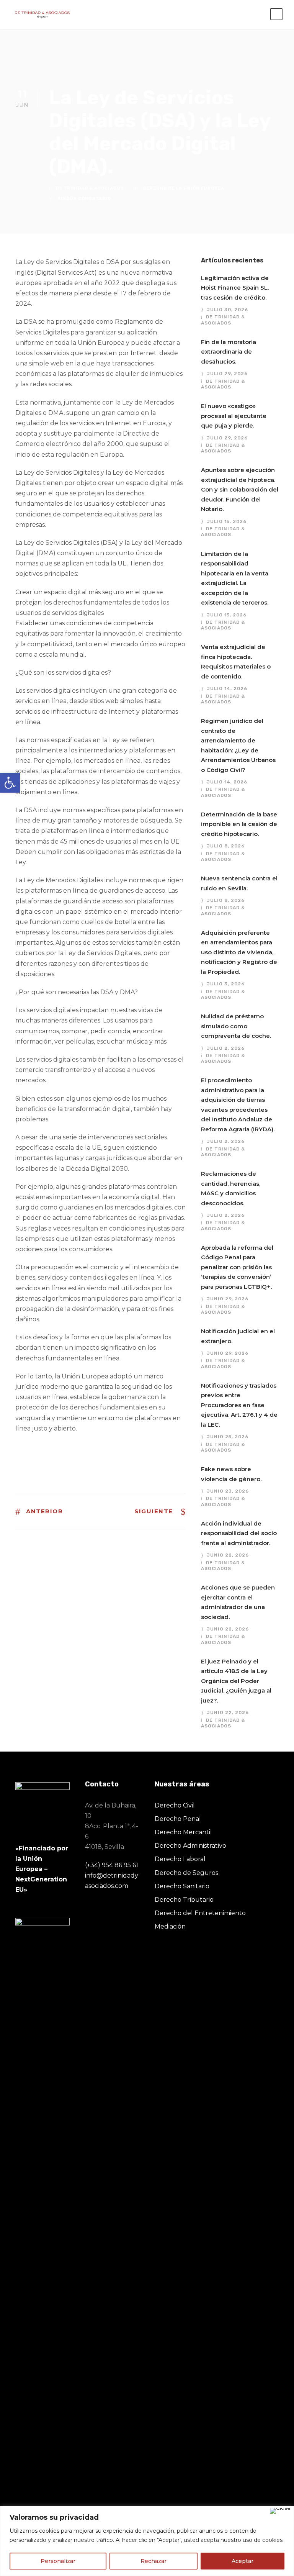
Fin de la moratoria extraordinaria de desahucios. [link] (229, 352)
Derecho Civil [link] (175, 1805)
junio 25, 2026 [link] (228, 1437)
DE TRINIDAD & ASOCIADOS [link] (90, 188)
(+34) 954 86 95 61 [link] (112, 1865)
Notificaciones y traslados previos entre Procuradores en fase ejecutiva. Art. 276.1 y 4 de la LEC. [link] (239, 1405)
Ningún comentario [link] (84, 199)
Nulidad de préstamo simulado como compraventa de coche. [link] (236, 1026)
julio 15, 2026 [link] (227, 521)
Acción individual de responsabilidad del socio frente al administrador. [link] (239, 1533)
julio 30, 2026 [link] (227, 310)
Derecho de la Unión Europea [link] (184, 188)
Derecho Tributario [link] (184, 1900)
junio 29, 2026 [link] (228, 1299)
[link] (10, 783)
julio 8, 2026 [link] (226, 846)
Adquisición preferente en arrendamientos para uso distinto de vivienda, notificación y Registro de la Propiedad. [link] (239, 952)
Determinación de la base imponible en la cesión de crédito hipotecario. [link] (239, 824)
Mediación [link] (170, 1926)
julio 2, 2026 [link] (226, 1048)
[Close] (280, 2511)
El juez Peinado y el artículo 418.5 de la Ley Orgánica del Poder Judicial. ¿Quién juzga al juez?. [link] (236, 1681)
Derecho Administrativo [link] (190, 1846)
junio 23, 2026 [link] (228, 1491)
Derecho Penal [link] (178, 1819)
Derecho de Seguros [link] (186, 1873)
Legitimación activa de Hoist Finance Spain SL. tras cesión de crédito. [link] (235, 288)
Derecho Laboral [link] (180, 1859)
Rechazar (154, 2561)
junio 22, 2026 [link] (228, 1555)
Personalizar (58, 2561)
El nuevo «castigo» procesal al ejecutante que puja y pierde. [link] (234, 416)
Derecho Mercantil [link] (183, 1832)
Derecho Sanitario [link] (182, 1886)
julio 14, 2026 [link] (227, 688)
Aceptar (243, 2561)
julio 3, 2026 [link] (226, 984)
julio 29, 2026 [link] (227, 374)
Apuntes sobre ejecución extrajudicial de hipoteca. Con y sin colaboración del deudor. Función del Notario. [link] (240, 489)
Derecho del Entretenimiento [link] (200, 1913)
